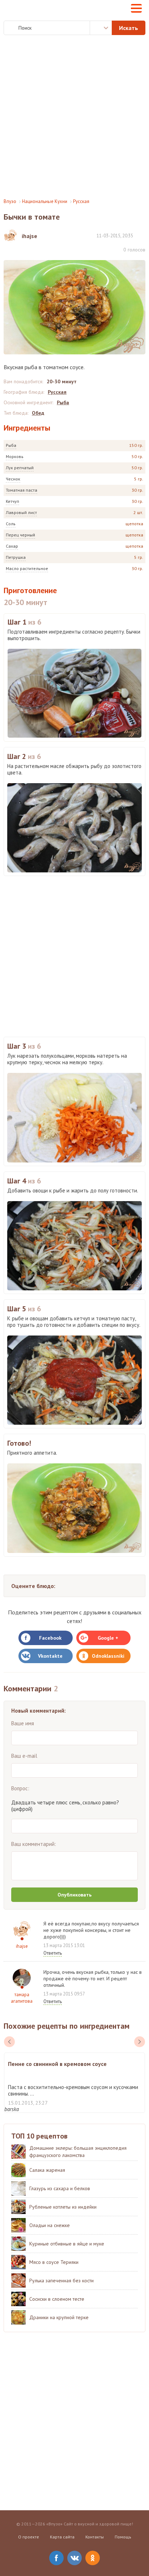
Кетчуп (12, 501)
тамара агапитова (22, 1998)
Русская (81, 201)
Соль (11, 524)
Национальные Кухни (45, 201)
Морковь (15, 456)
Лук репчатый (20, 468)
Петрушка (16, 557)
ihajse (22, 1946)
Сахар (12, 546)
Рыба (11, 445)
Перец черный (20, 535)
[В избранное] (142, 235)
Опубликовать (74, 1895)
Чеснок (13, 479)
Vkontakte (50, 1656)
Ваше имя (23, 1723)
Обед (38, 413)
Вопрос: (20, 1788)
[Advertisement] (74, 117)
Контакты (95, 2537)
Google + (108, 1638)
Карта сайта (62, 2537)
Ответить (53, 1953)
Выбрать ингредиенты (101, 28)
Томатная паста (22, 490)
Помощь (123, 2537)
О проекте (29, 2537)
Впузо (10, 201)
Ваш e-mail (24, 1756)
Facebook (50, 1638)
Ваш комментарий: (34, 1844)
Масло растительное (27, 568)
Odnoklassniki (108, 1656)
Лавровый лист (21, 512)
